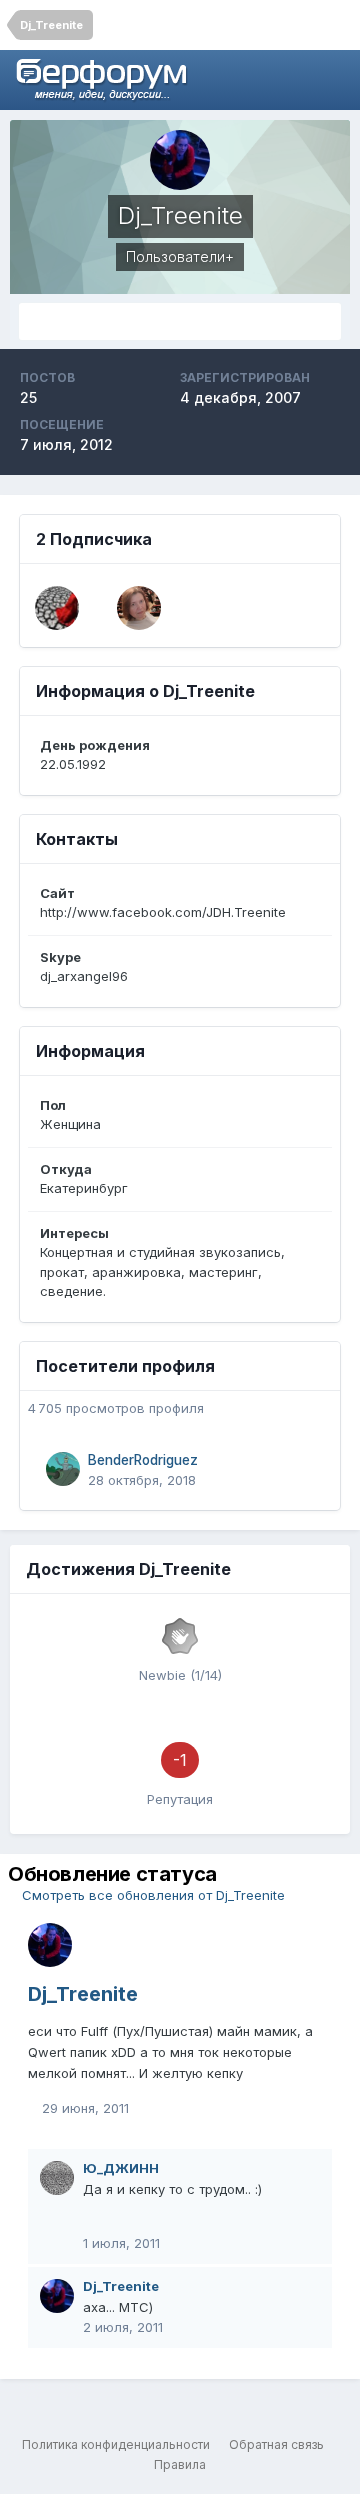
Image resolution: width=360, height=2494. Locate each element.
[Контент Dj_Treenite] (180, 321)
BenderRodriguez (143, 1460)
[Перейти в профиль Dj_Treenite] (50, 1945)
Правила (180, 2464)
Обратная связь (276, 2444)
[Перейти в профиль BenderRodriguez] (63, 1469)
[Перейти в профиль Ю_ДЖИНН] (57, 2178)
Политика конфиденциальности (116, 2444)
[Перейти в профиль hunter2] (57, 608)
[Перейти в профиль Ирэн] (139, 608)
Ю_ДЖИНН (121, 2168)
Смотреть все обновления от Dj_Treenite (151, 1895)
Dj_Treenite (83, 1994)
